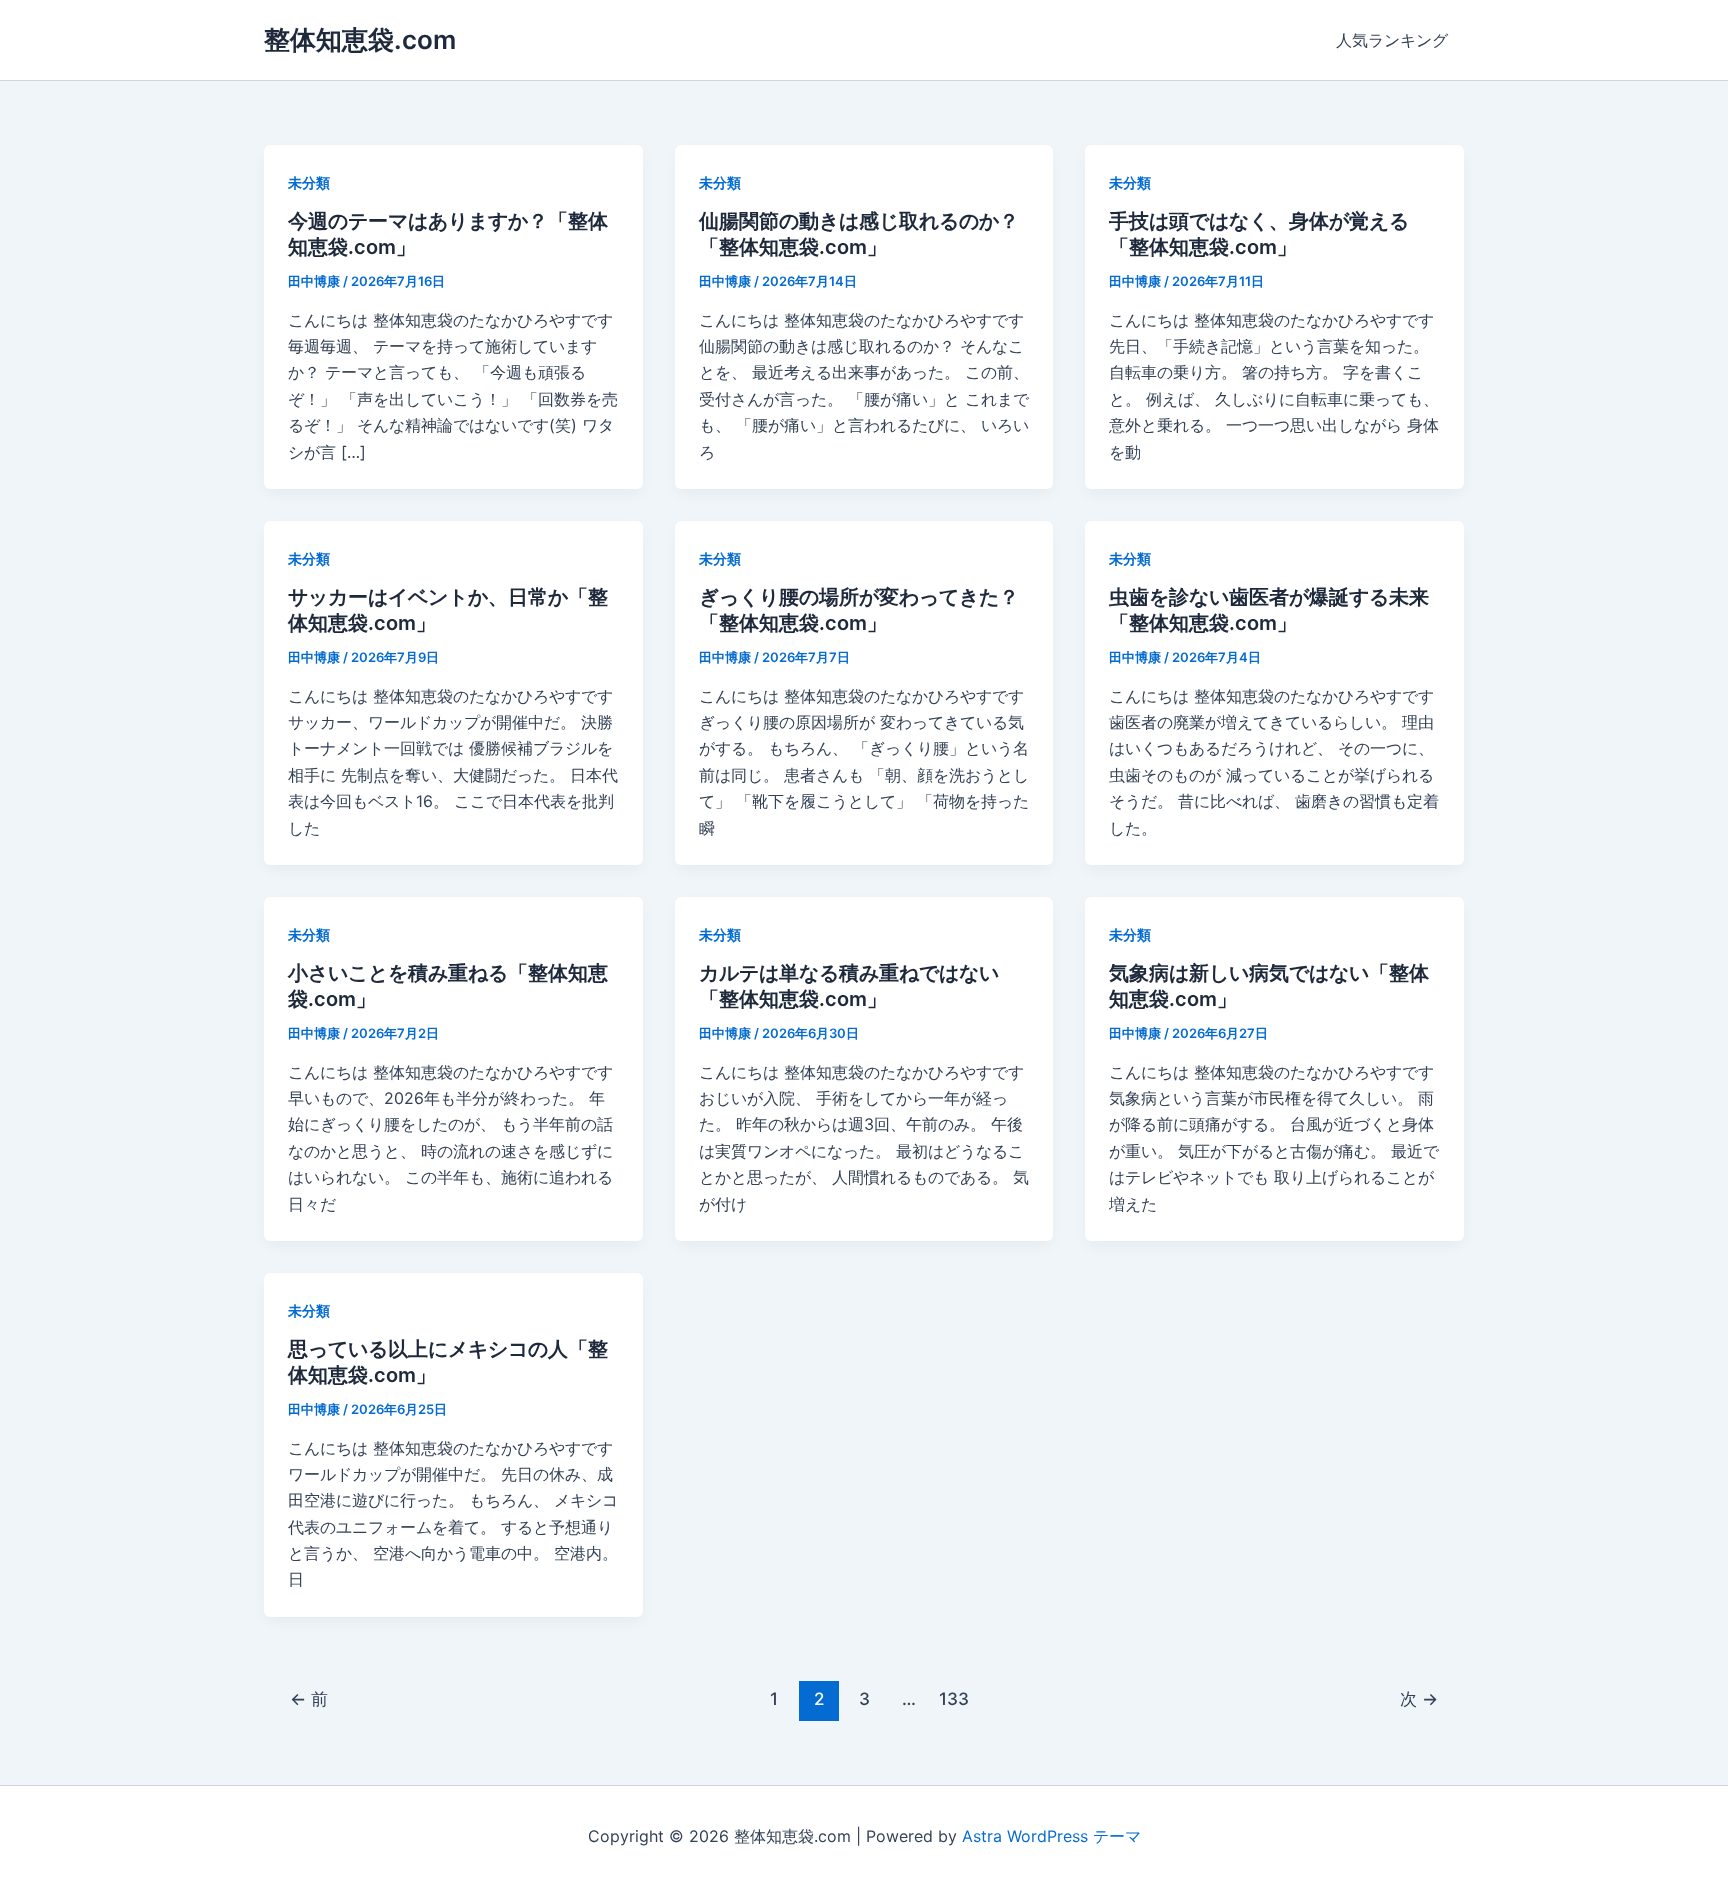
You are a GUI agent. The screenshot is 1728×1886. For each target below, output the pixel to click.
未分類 (309, 182)
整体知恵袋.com (360, 39)
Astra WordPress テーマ (1051, 1836)
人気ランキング (1392, 40)
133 (954, 1698)
